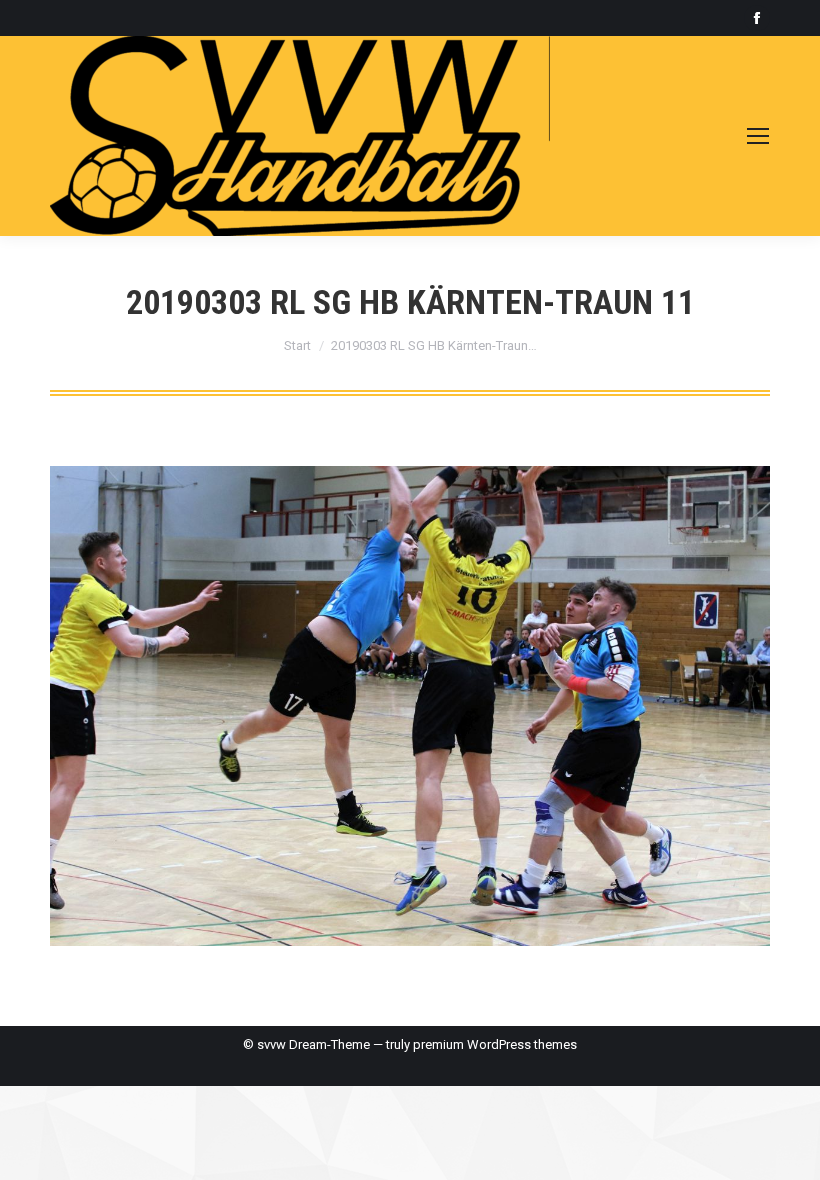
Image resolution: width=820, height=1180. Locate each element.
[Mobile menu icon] (758, 136)
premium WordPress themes (495, 1044)
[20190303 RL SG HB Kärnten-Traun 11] (410, 706)
